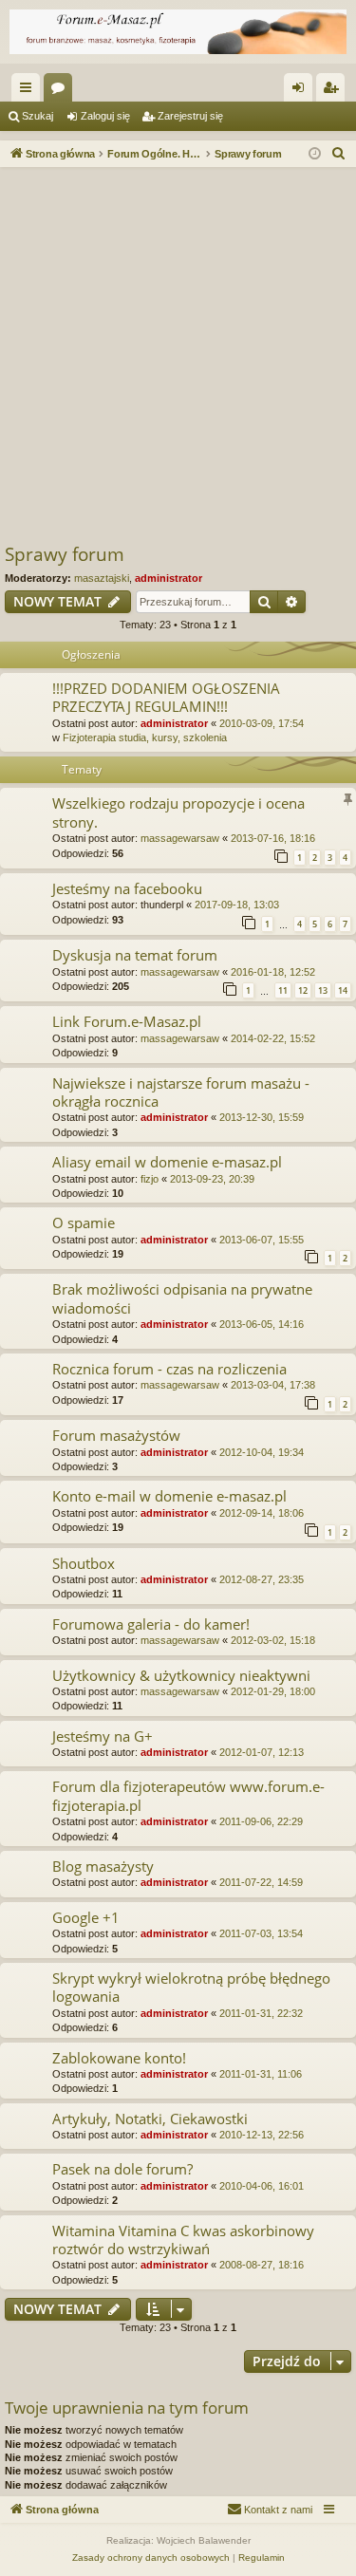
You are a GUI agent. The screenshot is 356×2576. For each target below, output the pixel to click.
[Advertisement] (178, 355)
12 (303, 990)
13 (323, 990)
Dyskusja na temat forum (135, 955)
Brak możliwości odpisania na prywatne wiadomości (182, 1298)
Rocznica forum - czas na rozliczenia (169, 1369)
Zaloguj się (105, 116)
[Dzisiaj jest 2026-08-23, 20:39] (315, 154)
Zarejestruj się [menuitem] (334, 91)
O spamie (84, 1223)
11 (283, 990)
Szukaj (37, 116)
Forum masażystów (116, 1435)
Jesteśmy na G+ (103, 1736)
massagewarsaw (180, 838)
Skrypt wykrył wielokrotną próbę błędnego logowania (191, 1987)
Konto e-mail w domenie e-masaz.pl (169, 1496)
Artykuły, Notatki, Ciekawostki (150, 2119)
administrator (169, 578)
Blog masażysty (103, 1866)
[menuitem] (339, 154)
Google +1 (86, 1917)
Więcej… (29, 91)
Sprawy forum (65, 554)
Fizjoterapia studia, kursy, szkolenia (145, 737)
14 (343, 990)
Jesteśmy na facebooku (127, 888)
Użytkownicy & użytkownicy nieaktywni (181, 1675)
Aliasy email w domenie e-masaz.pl (167, 1162)
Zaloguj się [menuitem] (302, 91)
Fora (62, 91)
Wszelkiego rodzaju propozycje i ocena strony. (178, 812)
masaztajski (102, 578)
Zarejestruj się (190, 116)
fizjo (150, 1179)
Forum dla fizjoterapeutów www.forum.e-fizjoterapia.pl (188, 1795)
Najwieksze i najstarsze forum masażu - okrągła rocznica (181, 1092)
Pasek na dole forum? (122, 2169)
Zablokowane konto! (119, 2058)
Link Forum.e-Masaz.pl (127, 1021)
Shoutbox (84, 1563)
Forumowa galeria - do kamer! (151, 1624)
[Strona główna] (178, 32)
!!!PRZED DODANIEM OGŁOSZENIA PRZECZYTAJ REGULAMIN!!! (166, 697)
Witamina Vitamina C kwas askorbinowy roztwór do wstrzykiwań (183, 2240)
